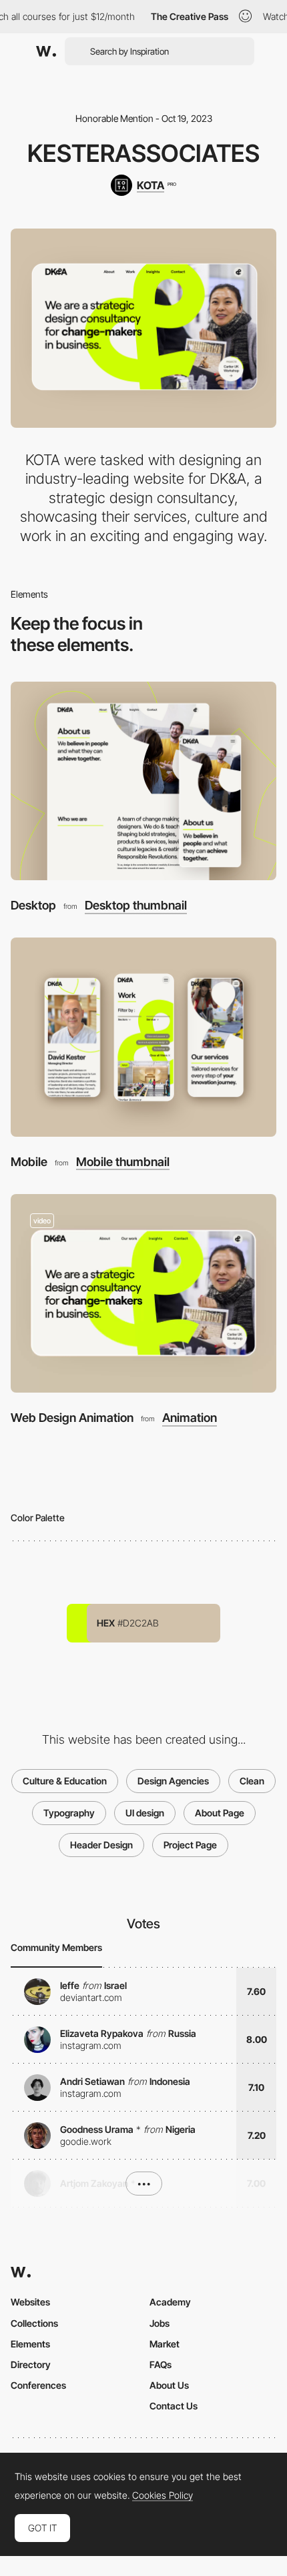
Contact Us (174, 2406)
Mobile (29, 1162)
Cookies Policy (163, 2495)
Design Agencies (173, 1781)
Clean (252, 1781)
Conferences (38, 2385)
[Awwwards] (46, 51)
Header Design (101, 1845)
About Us (169, 2385)
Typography (69, 1813)
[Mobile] (143, 1037)
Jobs (160, 2323)
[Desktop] (143, 781)
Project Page (190, 1845)
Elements (30, 2344)
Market (165, 2344)
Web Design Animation (72, 1418)
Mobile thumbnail (123, 1162)
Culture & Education (65, 1781)
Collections (34, 2323)
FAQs (161, 2364)
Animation (190, 1418)
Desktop (33, 905)
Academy (170, 2302)
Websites (30, 2302)
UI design (145, 1813)
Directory (31, 2364)
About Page (220, 1813)
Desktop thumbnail (136, 906)
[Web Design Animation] (143, 1294)
